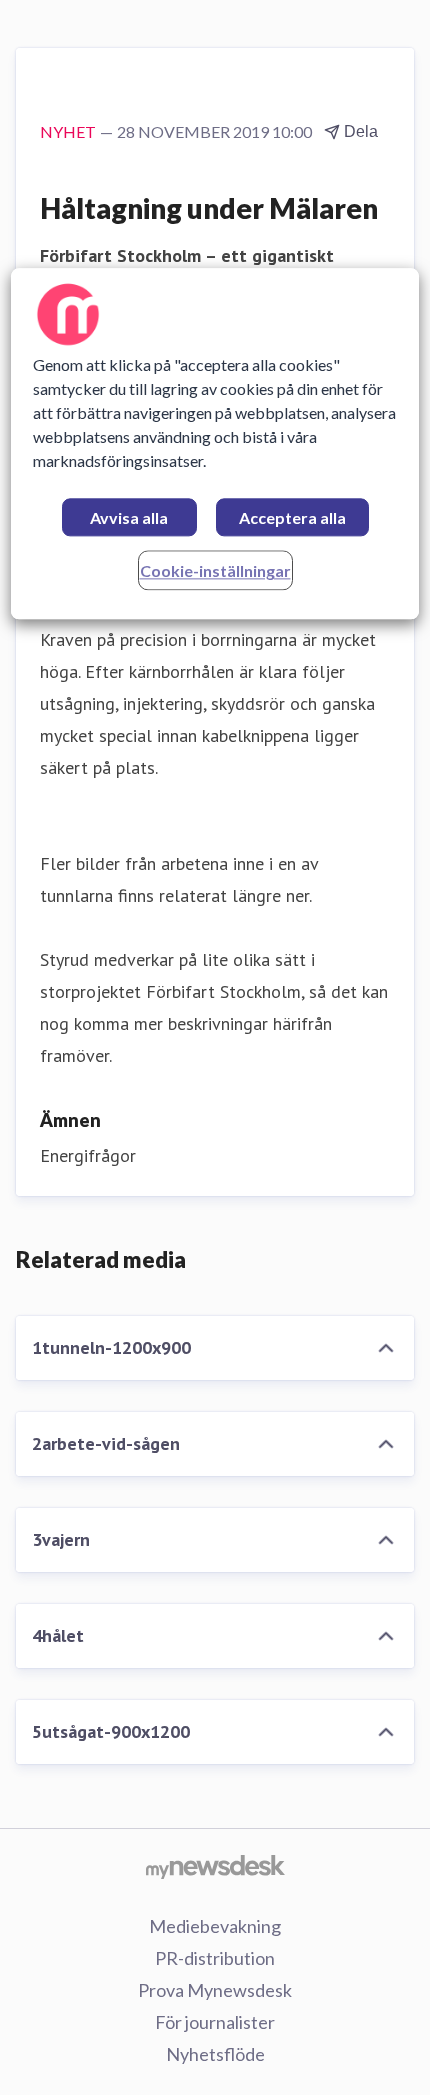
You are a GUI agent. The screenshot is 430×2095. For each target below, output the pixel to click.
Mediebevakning (215, 1926)
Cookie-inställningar (215, 571)
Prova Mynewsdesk (215, 1990)
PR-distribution (215, 1958)
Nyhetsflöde (215, 2054)
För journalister (215, 2022)
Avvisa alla (129, 518)
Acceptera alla (292, 518)
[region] (215, 444)
